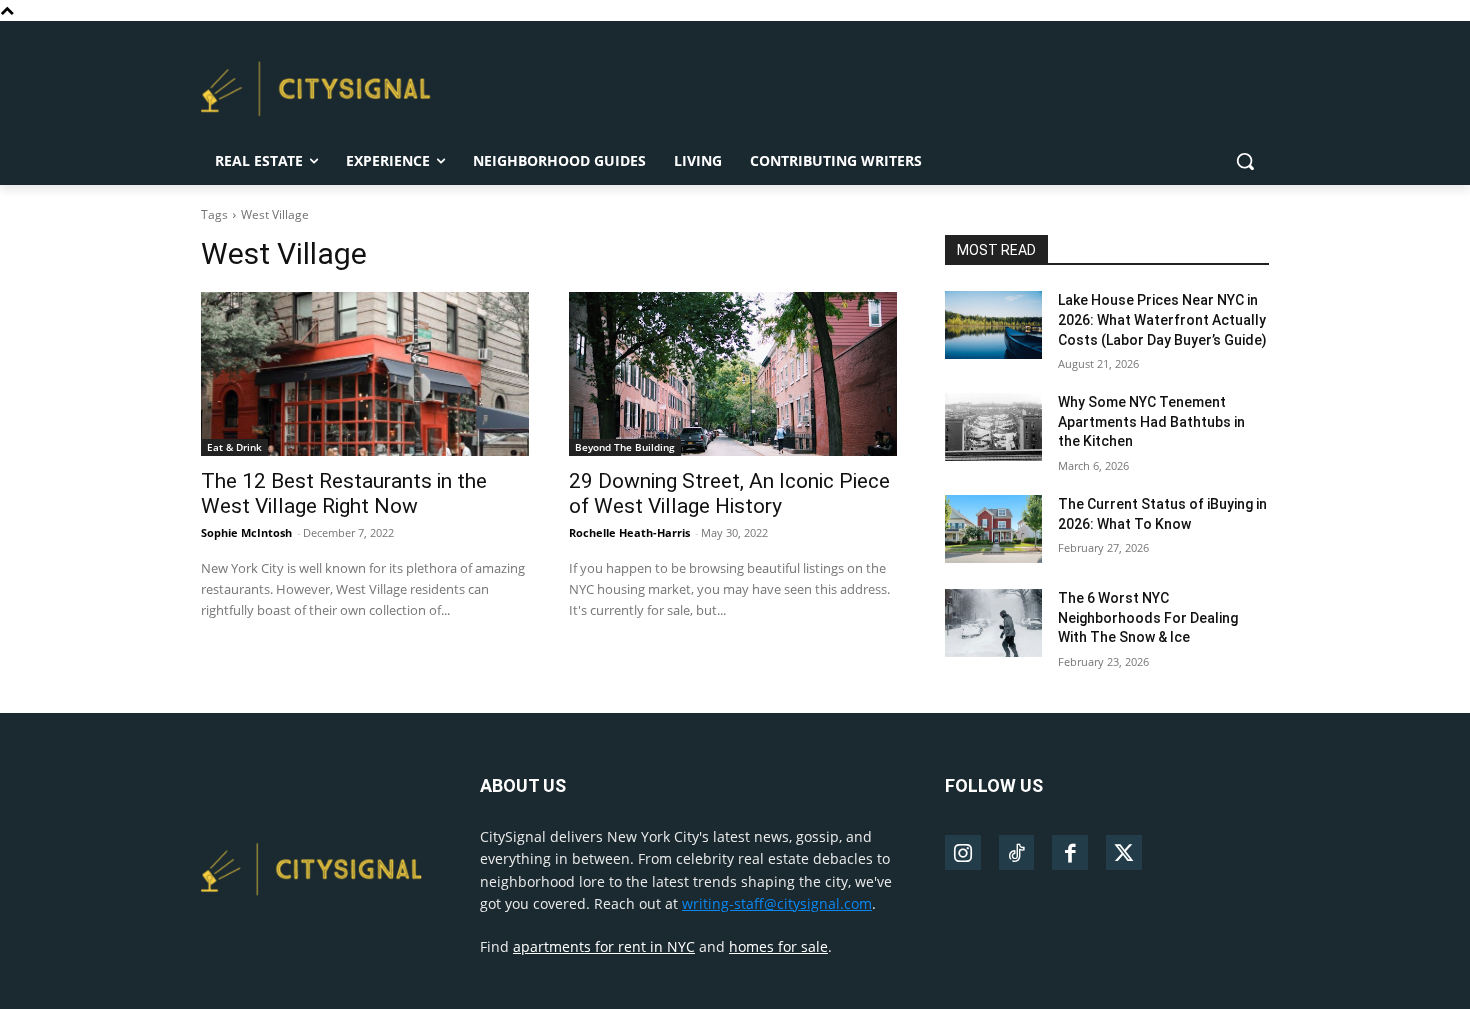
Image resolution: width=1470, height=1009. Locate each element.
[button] (1245, 161)
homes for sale (778, 946)
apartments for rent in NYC (604, 946)
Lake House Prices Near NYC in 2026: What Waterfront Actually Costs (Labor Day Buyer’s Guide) (1162, 319)
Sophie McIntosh (246, 532)
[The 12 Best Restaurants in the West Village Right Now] (365, 374)
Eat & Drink (234, 447)
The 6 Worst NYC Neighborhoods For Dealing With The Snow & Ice (1148, 617)
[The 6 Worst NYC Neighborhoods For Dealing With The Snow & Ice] (993, 623)
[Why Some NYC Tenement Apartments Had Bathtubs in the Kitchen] (993, 427)
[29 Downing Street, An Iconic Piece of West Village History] (733, 374)
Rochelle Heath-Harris (629, 532)
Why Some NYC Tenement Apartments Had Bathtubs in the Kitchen (1151, 421)
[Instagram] (963, 853)
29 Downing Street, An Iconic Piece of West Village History (729, 493)
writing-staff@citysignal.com (777, 903)
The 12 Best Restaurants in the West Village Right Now (344, 493)
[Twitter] (1124, 853)
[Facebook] (1070, 853)
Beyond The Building (625, 447)
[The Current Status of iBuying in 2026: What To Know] (993, 529)
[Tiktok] (1017, 853)
